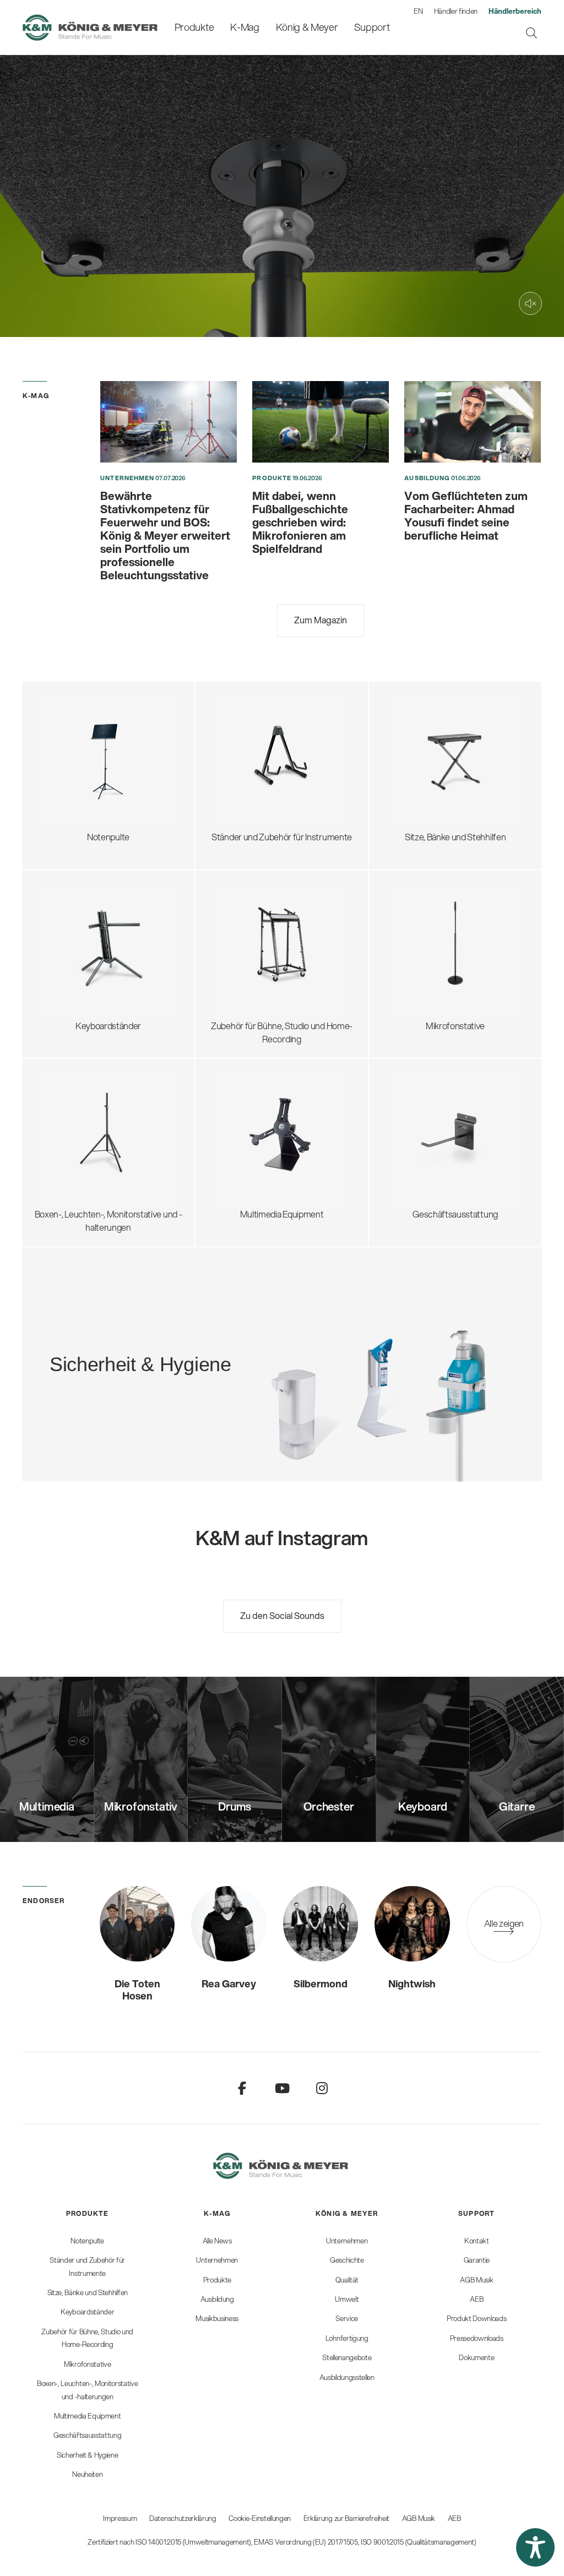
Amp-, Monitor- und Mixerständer (284, 945)
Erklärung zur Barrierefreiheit (346, 2518)
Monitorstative (76, 1107)
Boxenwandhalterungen (94, 1147)
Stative (235, 1120)
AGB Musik (419, 2518)
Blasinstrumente (253, 756)
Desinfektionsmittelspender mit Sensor (173, 1354)
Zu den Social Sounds (282, 1615)
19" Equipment (249, 958)
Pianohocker (419, 803)
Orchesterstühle (427, 750)
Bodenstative (420, 886)
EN (418, 11)
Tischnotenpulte (79, 783)
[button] (535, 2547)
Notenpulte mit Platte (88, 730)
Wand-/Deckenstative (437, 991)
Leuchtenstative (79, 1160)
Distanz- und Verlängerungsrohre (111, 1120)
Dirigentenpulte (77, 743)
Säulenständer (76, 952)
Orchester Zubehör (85, 756)
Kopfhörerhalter (252, 932)
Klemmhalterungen (432, 978)
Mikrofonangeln (425, 939)
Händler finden (456, 11)
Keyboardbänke (425, 776)
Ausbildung (427, 478)
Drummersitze (423, 710)
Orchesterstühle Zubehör (444, 763)
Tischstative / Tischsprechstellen (457, 912)
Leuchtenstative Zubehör (96, 1173)
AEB (454, 2518)
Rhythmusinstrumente (265, 770)
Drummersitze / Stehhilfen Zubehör (462, 737)
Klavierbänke (419, 789)
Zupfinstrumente (254, 730)
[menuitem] (194, 27)
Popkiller (411, 952)
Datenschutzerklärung (183, 2518)
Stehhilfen (415, 723)
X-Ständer (68, 925)
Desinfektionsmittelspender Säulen (166, 1341)
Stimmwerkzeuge (256, 783)
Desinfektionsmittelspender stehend (169, 1327)
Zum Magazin (321, 620)
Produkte (272, 478)
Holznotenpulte (77, 770)
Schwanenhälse (425, 925)
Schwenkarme (423, 899)
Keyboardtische (78, 939)
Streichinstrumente (259, 743)
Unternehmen (127, 478)
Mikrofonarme (422, 965)
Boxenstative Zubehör (90, 1134)
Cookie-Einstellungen (260, 2518)
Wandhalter (244, 1134)
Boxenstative (73, 1094)
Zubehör (65, 809)
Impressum (120, 2518)
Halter (233, 1147)
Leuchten (66, 796)
